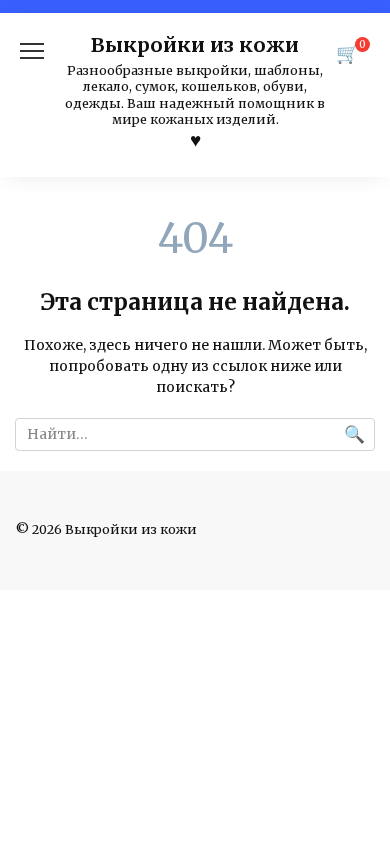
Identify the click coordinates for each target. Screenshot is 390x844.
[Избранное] (195, 140)
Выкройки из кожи (195, 45)
